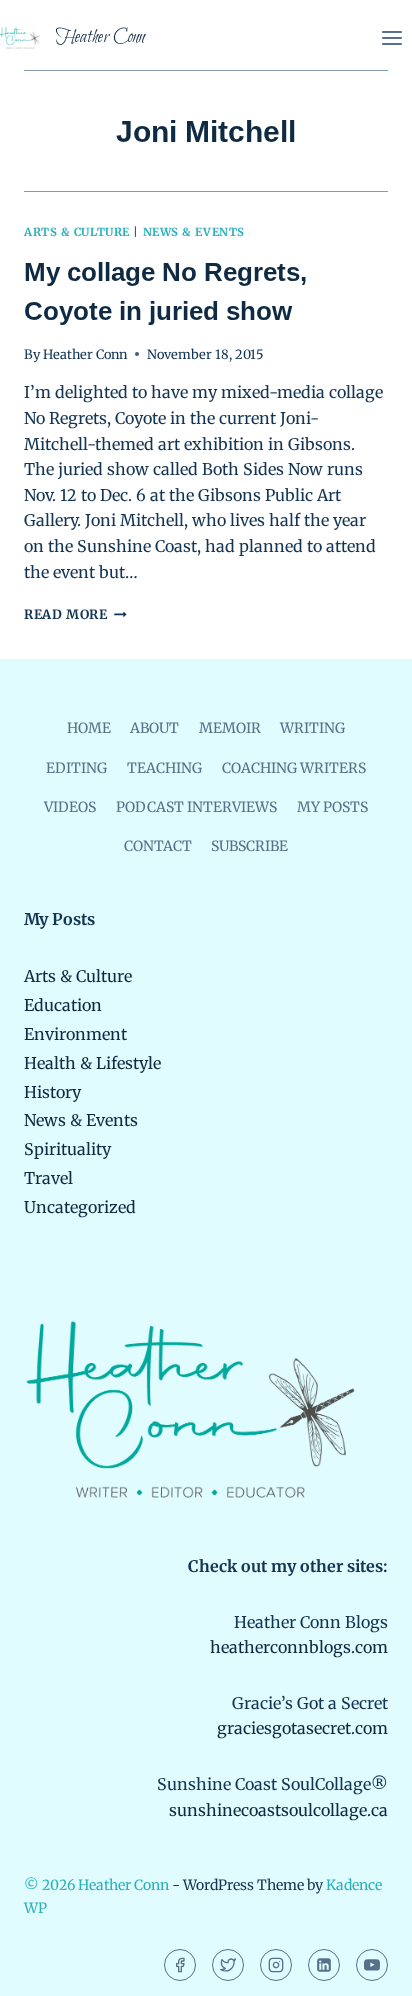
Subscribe (249, 846)
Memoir (230, 728)
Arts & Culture (77, 232)
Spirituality (67, 1149)
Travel (48, 1178)
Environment (75, 1034)
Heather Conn (85, 354)
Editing (76, 768)
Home (89, 728)
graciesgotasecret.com (302, 1728)
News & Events (194, 232)
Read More (75, 614)
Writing (312, 728)
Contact (158, 846)
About (154, 728)
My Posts (332, 807)
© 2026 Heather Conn (96, 1885)
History (52, 1092)
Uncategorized (80, 1207)
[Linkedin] (324, 1965)
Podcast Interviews (196, 807)
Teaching (164, 768)
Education (63, 1005)
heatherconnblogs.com (299, 1647)
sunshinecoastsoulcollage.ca (278, 1810)
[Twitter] (228, 1965)
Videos (70, 807)
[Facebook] (180, 1965)
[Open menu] (391, 37)
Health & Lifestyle (92, 1063)
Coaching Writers (294, 768)
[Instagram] (276, 1965)
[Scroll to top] (362, 1966)
